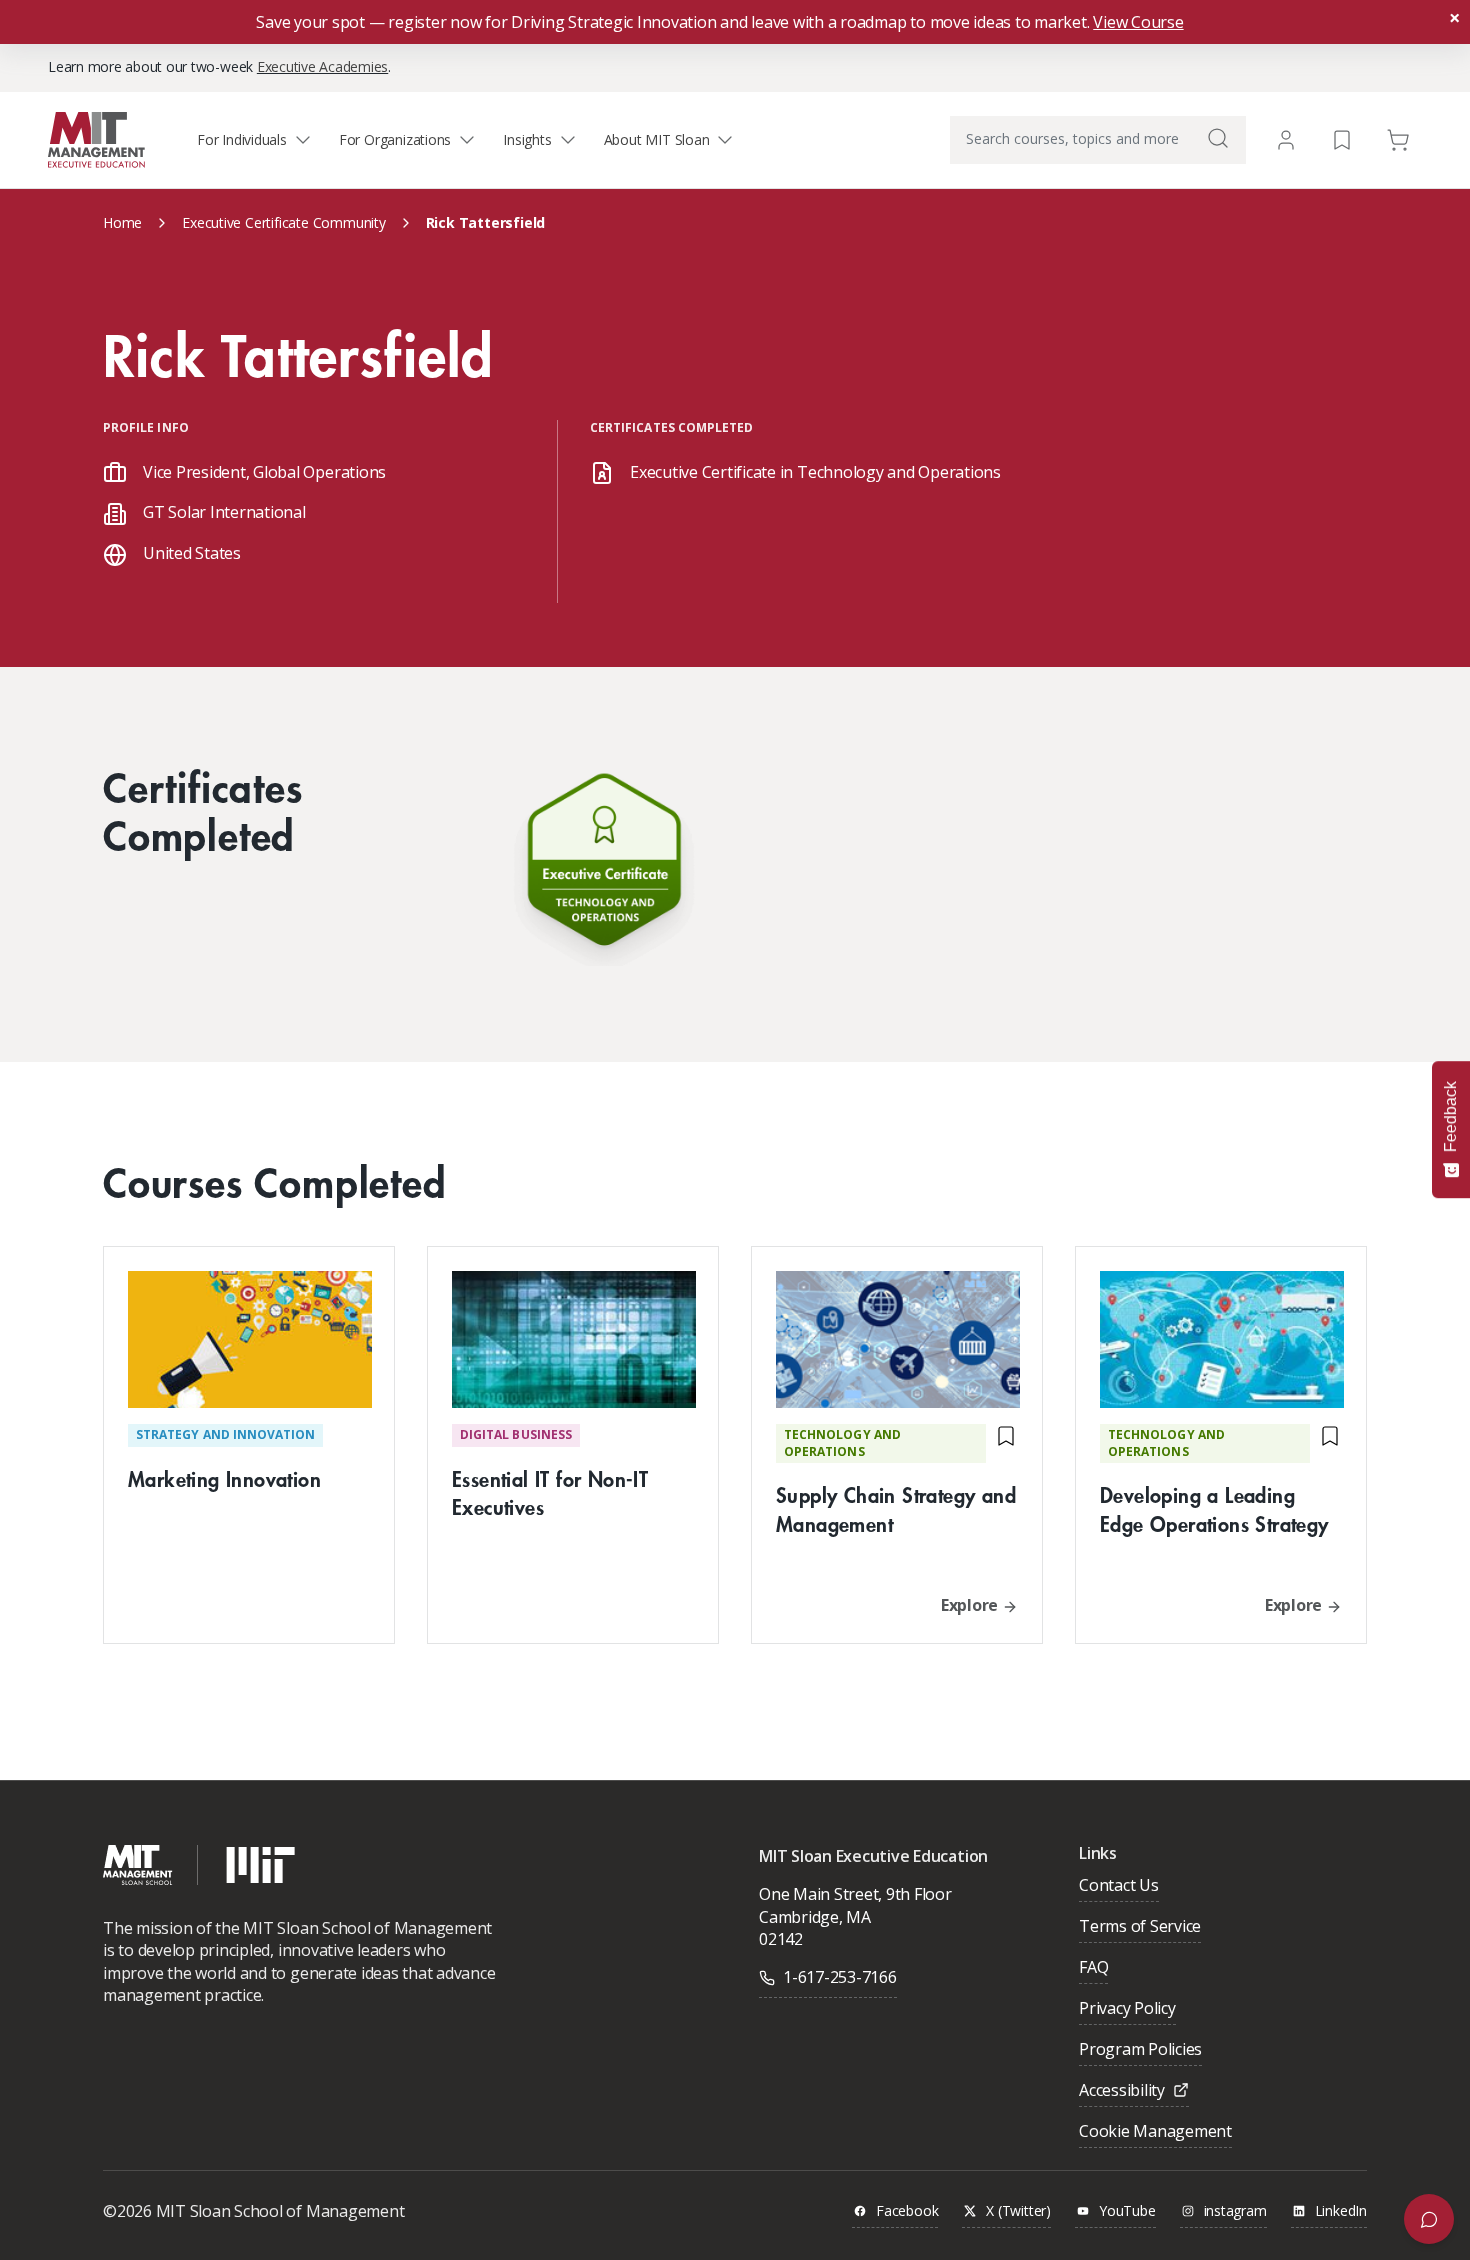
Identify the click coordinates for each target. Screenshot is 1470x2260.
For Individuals (242, 139)
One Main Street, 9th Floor (855, 1894)
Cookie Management (1155, 2132)
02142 (781, 1939)
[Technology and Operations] (604, 864)
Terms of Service (1140, 1927)
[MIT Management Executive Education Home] (96, 138)
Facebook (907, 2211)
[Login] (1286, 140)
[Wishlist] (1342, 138)
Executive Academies (322, 66)
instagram (1235, 2211)
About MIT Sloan (657, 139)
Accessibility (1122, 2091)
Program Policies (1140, 2050)
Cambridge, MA (815, 1917)
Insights (527, 139)
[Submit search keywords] (1218, 138)
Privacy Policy (1127, 2009)
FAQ (1093, 1968)
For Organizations (395, 139)
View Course (1138, 22)
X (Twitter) (1018, 2211)
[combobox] (1098, 140)
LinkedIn (1341, 2211)
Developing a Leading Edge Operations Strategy (1214, 1509)
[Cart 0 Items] (1398, 138)
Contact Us (1119, 1886)
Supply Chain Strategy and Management (896, 1509)
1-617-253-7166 (840, 1977)
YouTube (1127, 2211)
